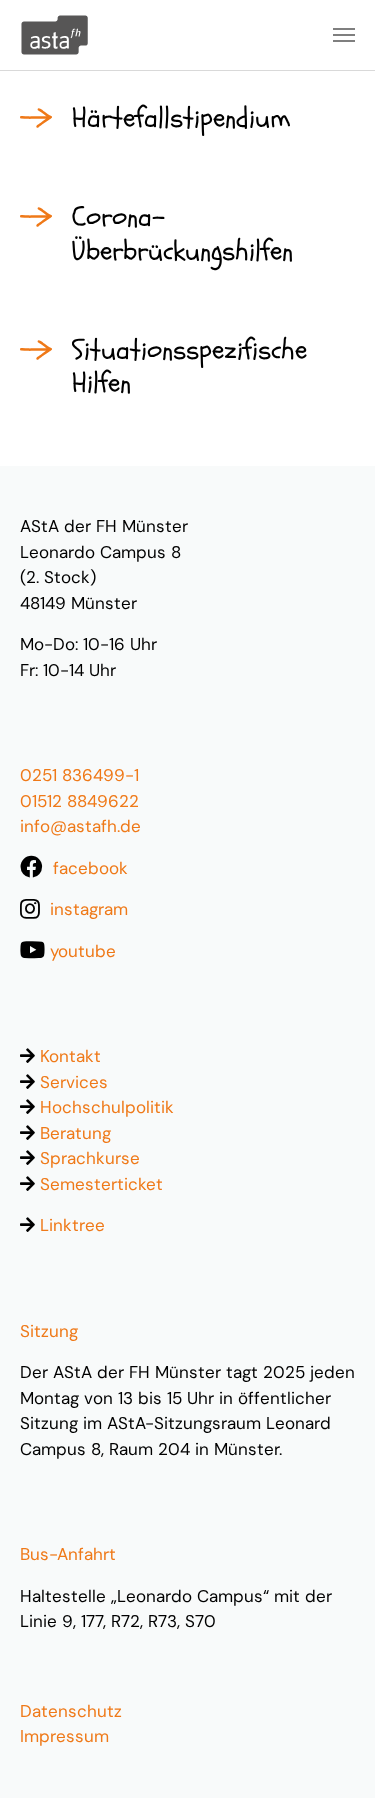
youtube (83, 951)
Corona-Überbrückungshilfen (182, 234)
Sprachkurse (90, 1158)
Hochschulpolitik (107, 1107)
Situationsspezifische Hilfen (189, 367)
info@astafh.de (80, 826)
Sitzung (49, 1331)
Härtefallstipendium (181, 118)
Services (74, 1082)
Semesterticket (101, 1184)
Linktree (72, 1225)
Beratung (75, 1133)
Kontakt (70, 1056)
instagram (89, 909)
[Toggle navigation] (344, 35)
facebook (90, 868)
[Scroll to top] (327, 1750)
